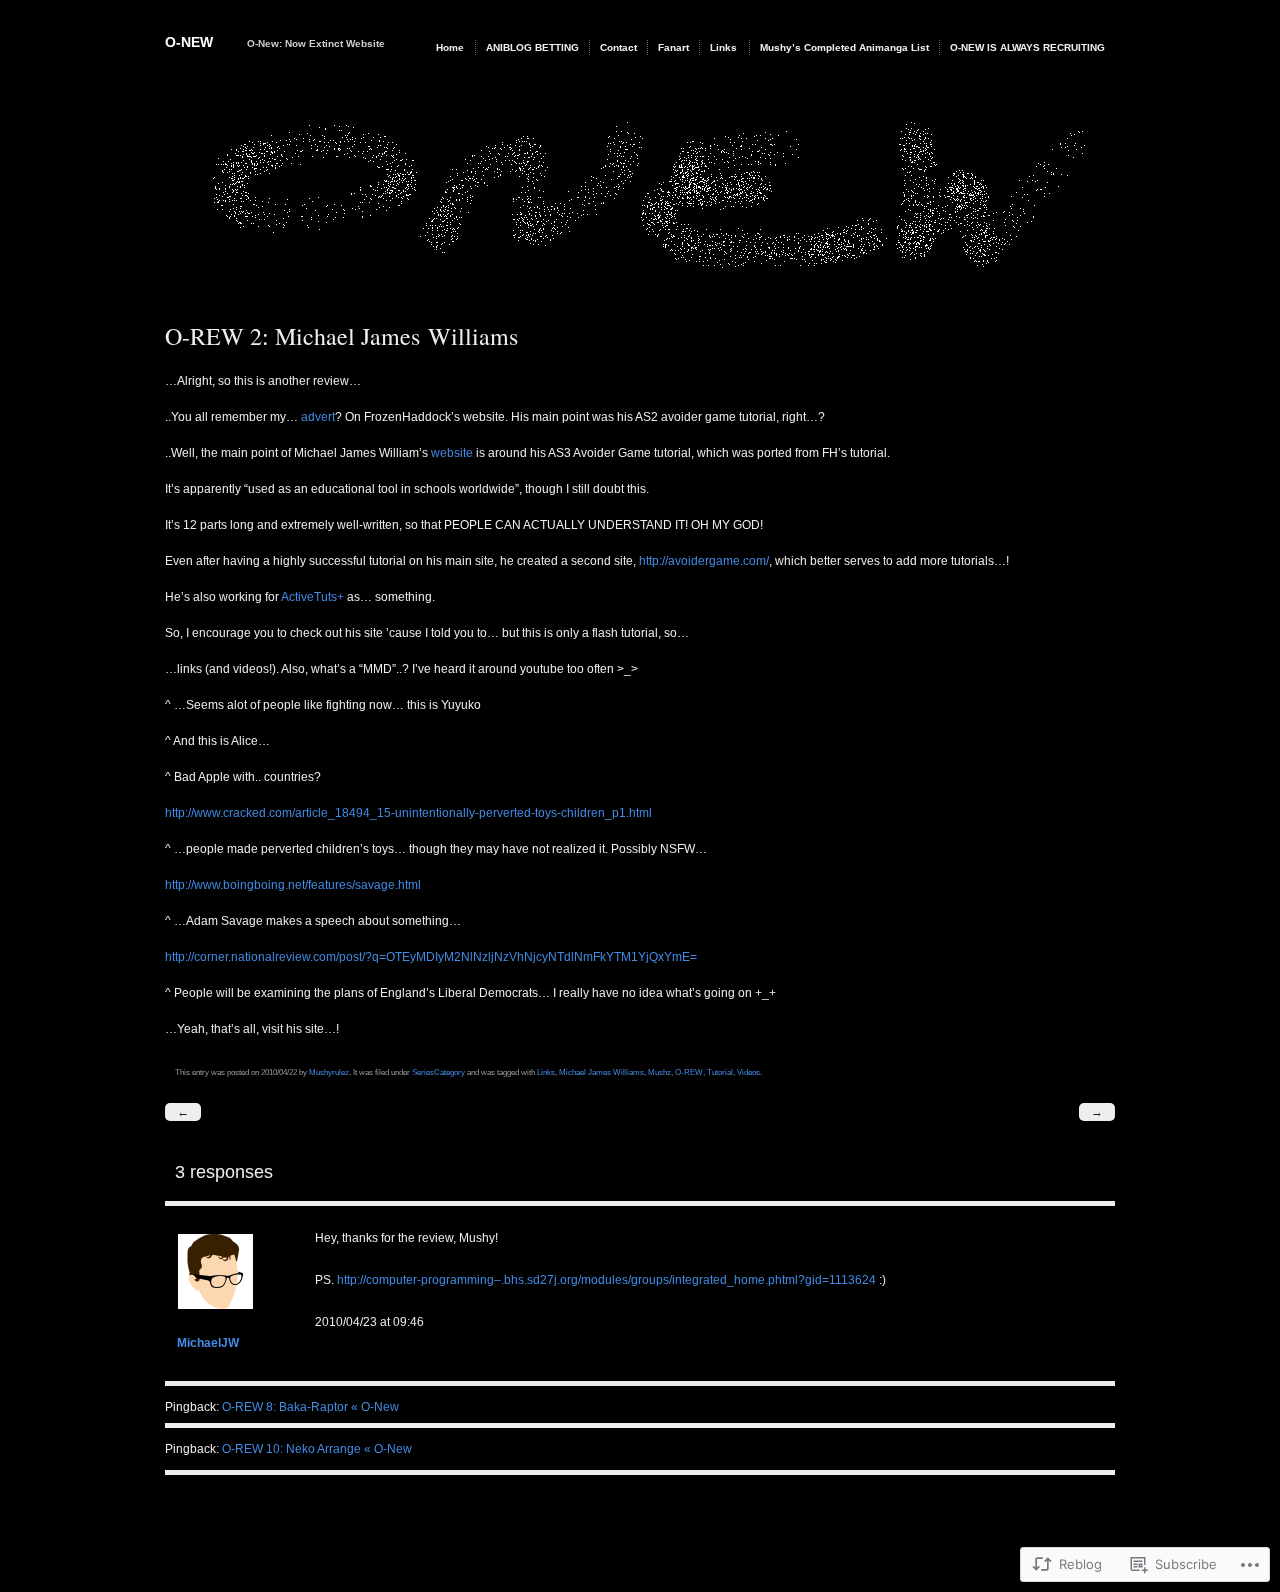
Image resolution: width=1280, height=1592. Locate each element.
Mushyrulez (329, 1072)
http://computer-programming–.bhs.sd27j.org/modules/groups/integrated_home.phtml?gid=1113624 (606, 1280)
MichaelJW (208, 1343)
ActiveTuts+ (312, 597)
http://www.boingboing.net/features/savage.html (293, 885)
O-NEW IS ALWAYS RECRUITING (1027, 47)
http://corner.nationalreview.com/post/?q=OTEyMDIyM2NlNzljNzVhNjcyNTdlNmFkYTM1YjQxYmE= (431, 957)
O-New (189, 42)
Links (723, 47)
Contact (618, 47)
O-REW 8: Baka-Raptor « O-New (310, 1407)
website (452, 453)
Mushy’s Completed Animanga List (844, 47)
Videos (748, 1072)
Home (450, 47)
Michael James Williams (601, 1072)
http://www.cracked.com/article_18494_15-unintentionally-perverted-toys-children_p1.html (408, 813)
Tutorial (720, 1072)
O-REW (689, 1072)
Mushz (659, 1072)
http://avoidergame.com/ (704, 561)
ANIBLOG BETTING (532, 47)
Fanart (673, 47)
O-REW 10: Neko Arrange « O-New (317, 1449)
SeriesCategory (438, 1072)
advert (318, 417)
